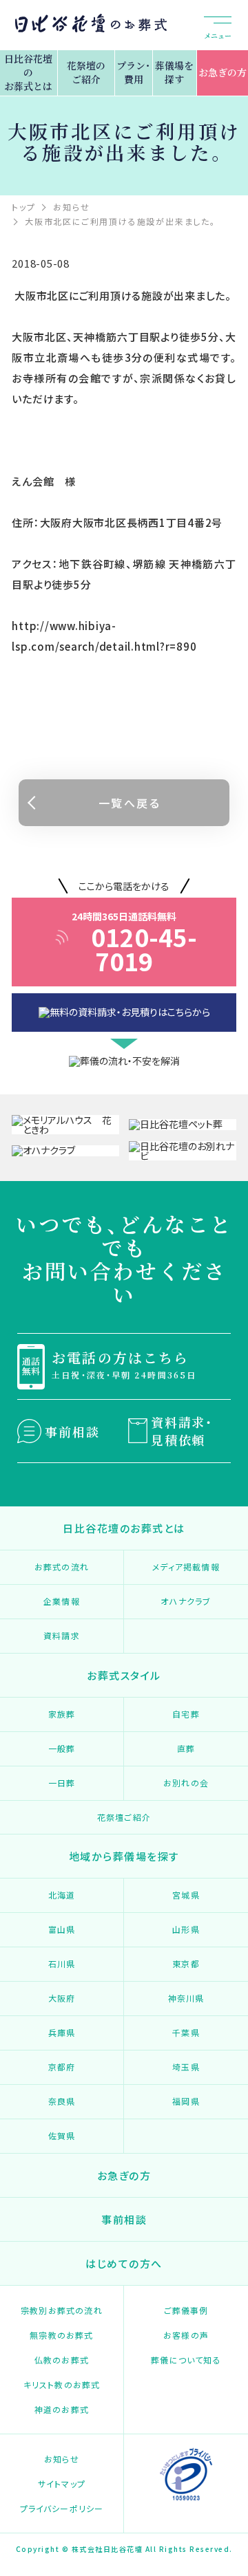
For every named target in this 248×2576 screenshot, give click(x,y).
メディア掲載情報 (186, 1567)
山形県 (186, 1929)
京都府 (62, 2067)
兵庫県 (62, 2032)
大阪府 (62, 1998)
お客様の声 (186, 2335)
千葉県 (186, 2032)
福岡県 (186, 2101)
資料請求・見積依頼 (182, 1431)
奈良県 (62, 2101)
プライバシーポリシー (62, 2508)
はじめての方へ (124, 2263)
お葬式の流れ (62, 1567)
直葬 (186, 1748)
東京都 (186, 1963)
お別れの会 (186, 1783)
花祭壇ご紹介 (124, 1817)
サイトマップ (62, 2483)
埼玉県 (186, 2067)
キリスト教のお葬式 (62, 2384)
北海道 (62, 1895)
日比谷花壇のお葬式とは (28, 72)
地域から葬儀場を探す (124, 1856)
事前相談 (72, 1431)
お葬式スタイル (124, 1675)
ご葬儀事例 (186, 2310)
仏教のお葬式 (62, 2360)
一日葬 (62, 1783)
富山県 (62, 1929)
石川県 (62, 1963)
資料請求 (62, 1635)
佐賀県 (62, 2135)
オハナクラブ (186, 1601)
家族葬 (62, 1714)
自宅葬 (186, 1714)
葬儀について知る (186, 2360)
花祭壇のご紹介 (86, 72)
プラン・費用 (133, 72)
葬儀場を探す (174, 72)
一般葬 (62, 1748)
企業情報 (62, 1601)
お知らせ (62, 2459)
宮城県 (186, 1895)
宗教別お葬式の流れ (62, 2310)
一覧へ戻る (130, 803)
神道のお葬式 (62, 2409)
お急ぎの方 (223, 72)
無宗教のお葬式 (61, 2335)
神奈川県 (186, 1998)
